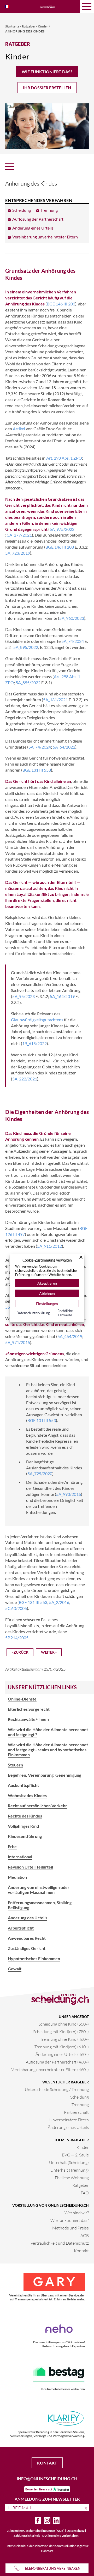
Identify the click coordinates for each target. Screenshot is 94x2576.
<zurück (20, 1652)
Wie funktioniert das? (47, 72)
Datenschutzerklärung (33, 1313)
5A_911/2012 (49, 1246)
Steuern (15, 1765)
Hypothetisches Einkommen (34, 1958)
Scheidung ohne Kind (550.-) (64, 2024)
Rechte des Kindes (25, 1816)
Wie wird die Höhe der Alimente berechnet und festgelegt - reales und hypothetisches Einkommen (48, 1750)
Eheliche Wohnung (72, 2178)
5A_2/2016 (59, 1602)
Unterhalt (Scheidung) (69, 2162)
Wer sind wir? (77, 2213)
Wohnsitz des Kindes (27, 1795)
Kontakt (81, 2251)
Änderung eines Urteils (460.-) (62, 2054)
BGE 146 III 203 (61, 304)
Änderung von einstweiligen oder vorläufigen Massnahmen (39, 1890)
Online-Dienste (22, 1699)
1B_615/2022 (34, 1043)
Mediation (17, 1877)
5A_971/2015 (18, 1342)
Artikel (19, 429)
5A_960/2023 (72, 618)
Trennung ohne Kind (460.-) (64, 2039)
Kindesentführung (25, 1836)
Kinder (43, 26)
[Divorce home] (48, 6)
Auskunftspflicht (23, 1785)
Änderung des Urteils (28, 1918)
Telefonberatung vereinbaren (52, 2568)
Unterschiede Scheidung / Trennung (57, 2089)
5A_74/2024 (72, 641)
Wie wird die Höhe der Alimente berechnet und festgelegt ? (48, 1732)
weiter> (49, 1652)
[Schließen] (81, 1257)
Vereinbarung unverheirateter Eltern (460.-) (50, 2069)
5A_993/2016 (69, 1494)
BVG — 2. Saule (75, 2155)
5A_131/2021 (55, 699)
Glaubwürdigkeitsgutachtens (37, 1020)
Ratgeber (29, 26)
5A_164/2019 (62, 996)
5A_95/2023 (23, 996)
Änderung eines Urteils (68, 2127)
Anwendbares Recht (27, 1938)
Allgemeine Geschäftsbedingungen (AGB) (36, 2531)
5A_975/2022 (62, 529)
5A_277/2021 (19, 535)
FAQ (85, 2193)
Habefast (47, 2551)
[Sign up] (87, 2508)
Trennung (80, 2104)
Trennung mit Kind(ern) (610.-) (62, 2047)
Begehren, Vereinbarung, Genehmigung (45, 1775)
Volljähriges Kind (23, 1826)
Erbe (12, 1846)
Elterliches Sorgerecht (29, 1709)
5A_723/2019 (18, 553)
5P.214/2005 (17, 1638)
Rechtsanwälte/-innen (28, 1719)
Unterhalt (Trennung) (70, 2170)
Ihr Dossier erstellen (47, 88)
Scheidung (80, 2097)
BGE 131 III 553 (37, 770)
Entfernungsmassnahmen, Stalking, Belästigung (40, 1905)
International (20, 1857)
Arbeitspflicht (21, 1928)
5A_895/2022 (26, 647)
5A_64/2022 (64, 747)
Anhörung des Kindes (25, 31)
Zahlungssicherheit (27, 2536)
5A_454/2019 (70, 1336)
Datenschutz (76, 2531)
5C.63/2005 (16, 1608)
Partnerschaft (76, 2112)
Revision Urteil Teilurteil (30, 1867)
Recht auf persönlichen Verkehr (37, 1806)
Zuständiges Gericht (27, 1948)
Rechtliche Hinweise (65, 1313)
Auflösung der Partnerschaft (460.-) (57, 2062)
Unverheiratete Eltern (69, 2120)
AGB (85, 2235)
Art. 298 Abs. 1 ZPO (64, 458)
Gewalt (15, 1969)
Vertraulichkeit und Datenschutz (60, 2243)
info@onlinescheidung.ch (47, 2479)
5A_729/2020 (40, 1473)
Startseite (13, 26)
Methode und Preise (70, 2228)
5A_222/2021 (25, 1079)
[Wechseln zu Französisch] (7, 6)
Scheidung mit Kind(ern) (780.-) (61, 2031)
